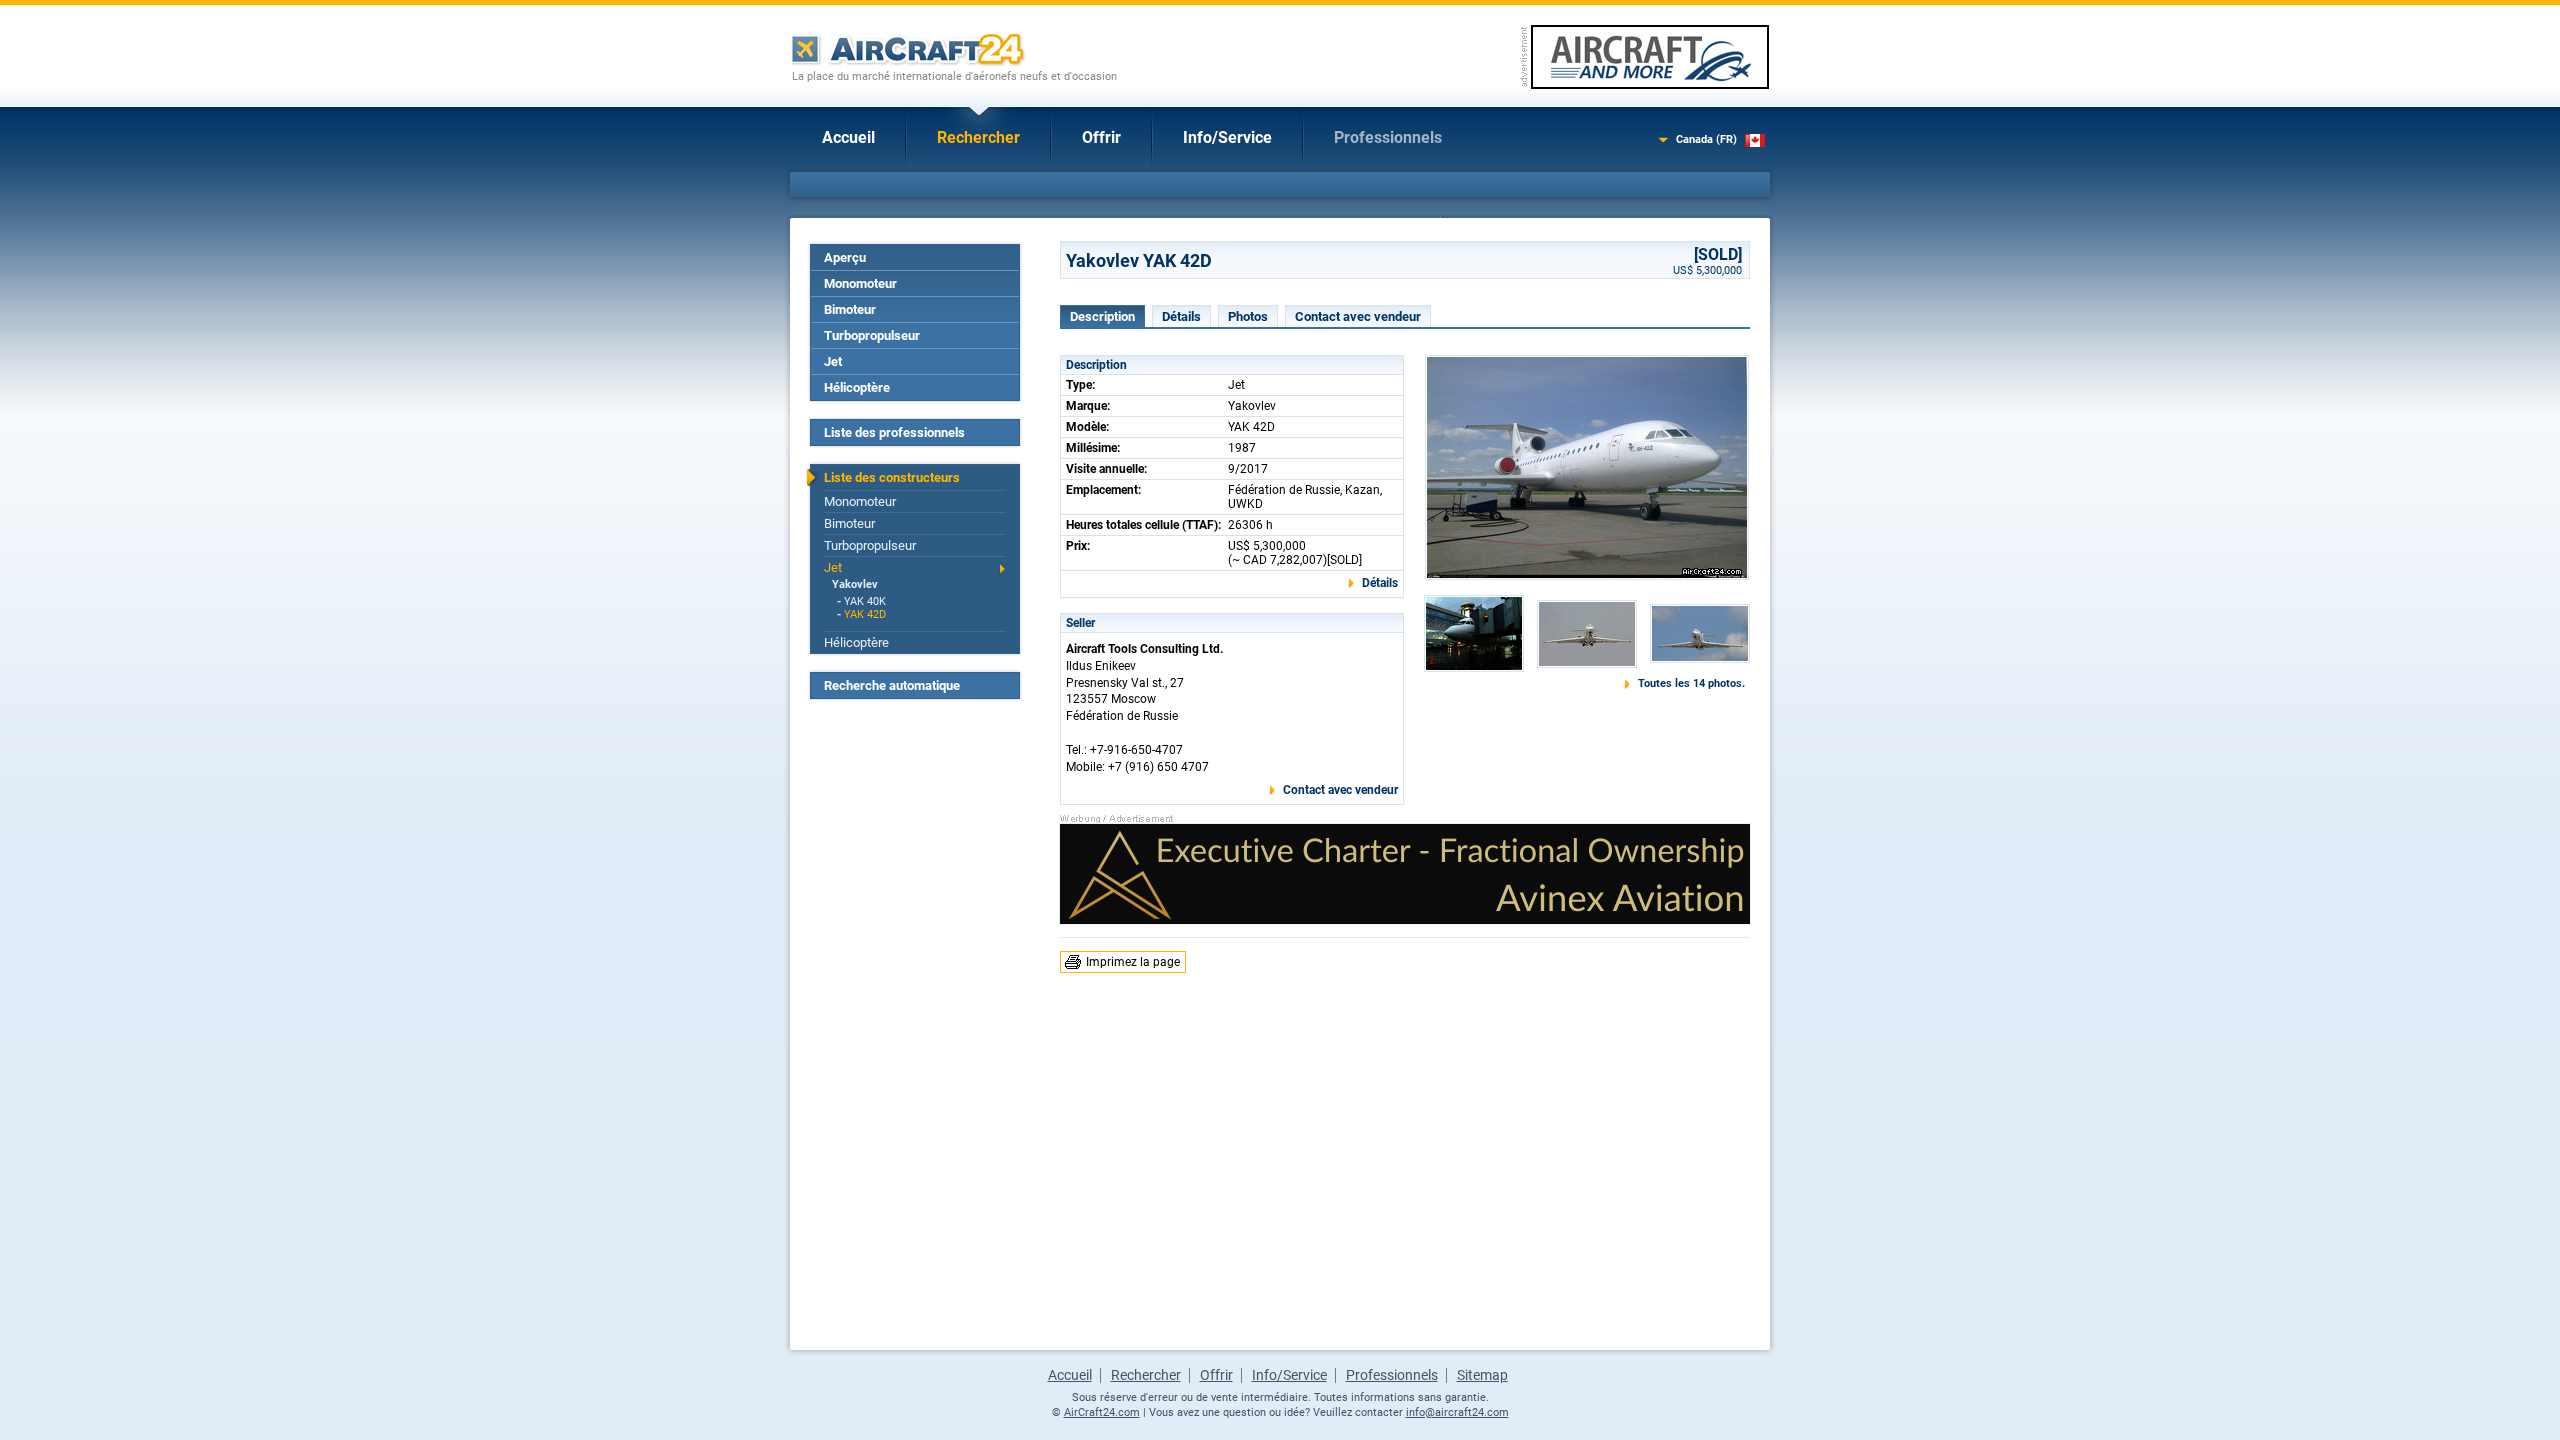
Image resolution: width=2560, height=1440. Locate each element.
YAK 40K (865, 601)
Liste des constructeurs (892, 477)
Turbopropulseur (872, 335)
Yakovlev (855, 584)
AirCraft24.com (1102, 1412)
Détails (1181, 316)
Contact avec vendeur (1358, 316)
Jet (833, 361)
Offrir (1101, 137)
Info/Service (1227, 137)
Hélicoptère (857, 387)
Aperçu (845, 257)
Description (1102, 316)
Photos (1248, 316)
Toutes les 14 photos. (1691, 683)
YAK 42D (865, 614)
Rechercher (978, 137)
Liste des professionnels (894, 432)
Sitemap (1482, 1375)
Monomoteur (860, 283)
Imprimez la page (1133, 962)
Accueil (848, 137)
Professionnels (1388, 137)
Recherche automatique (892, 685)
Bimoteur (850, 309)
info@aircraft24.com (1457, 1412)
